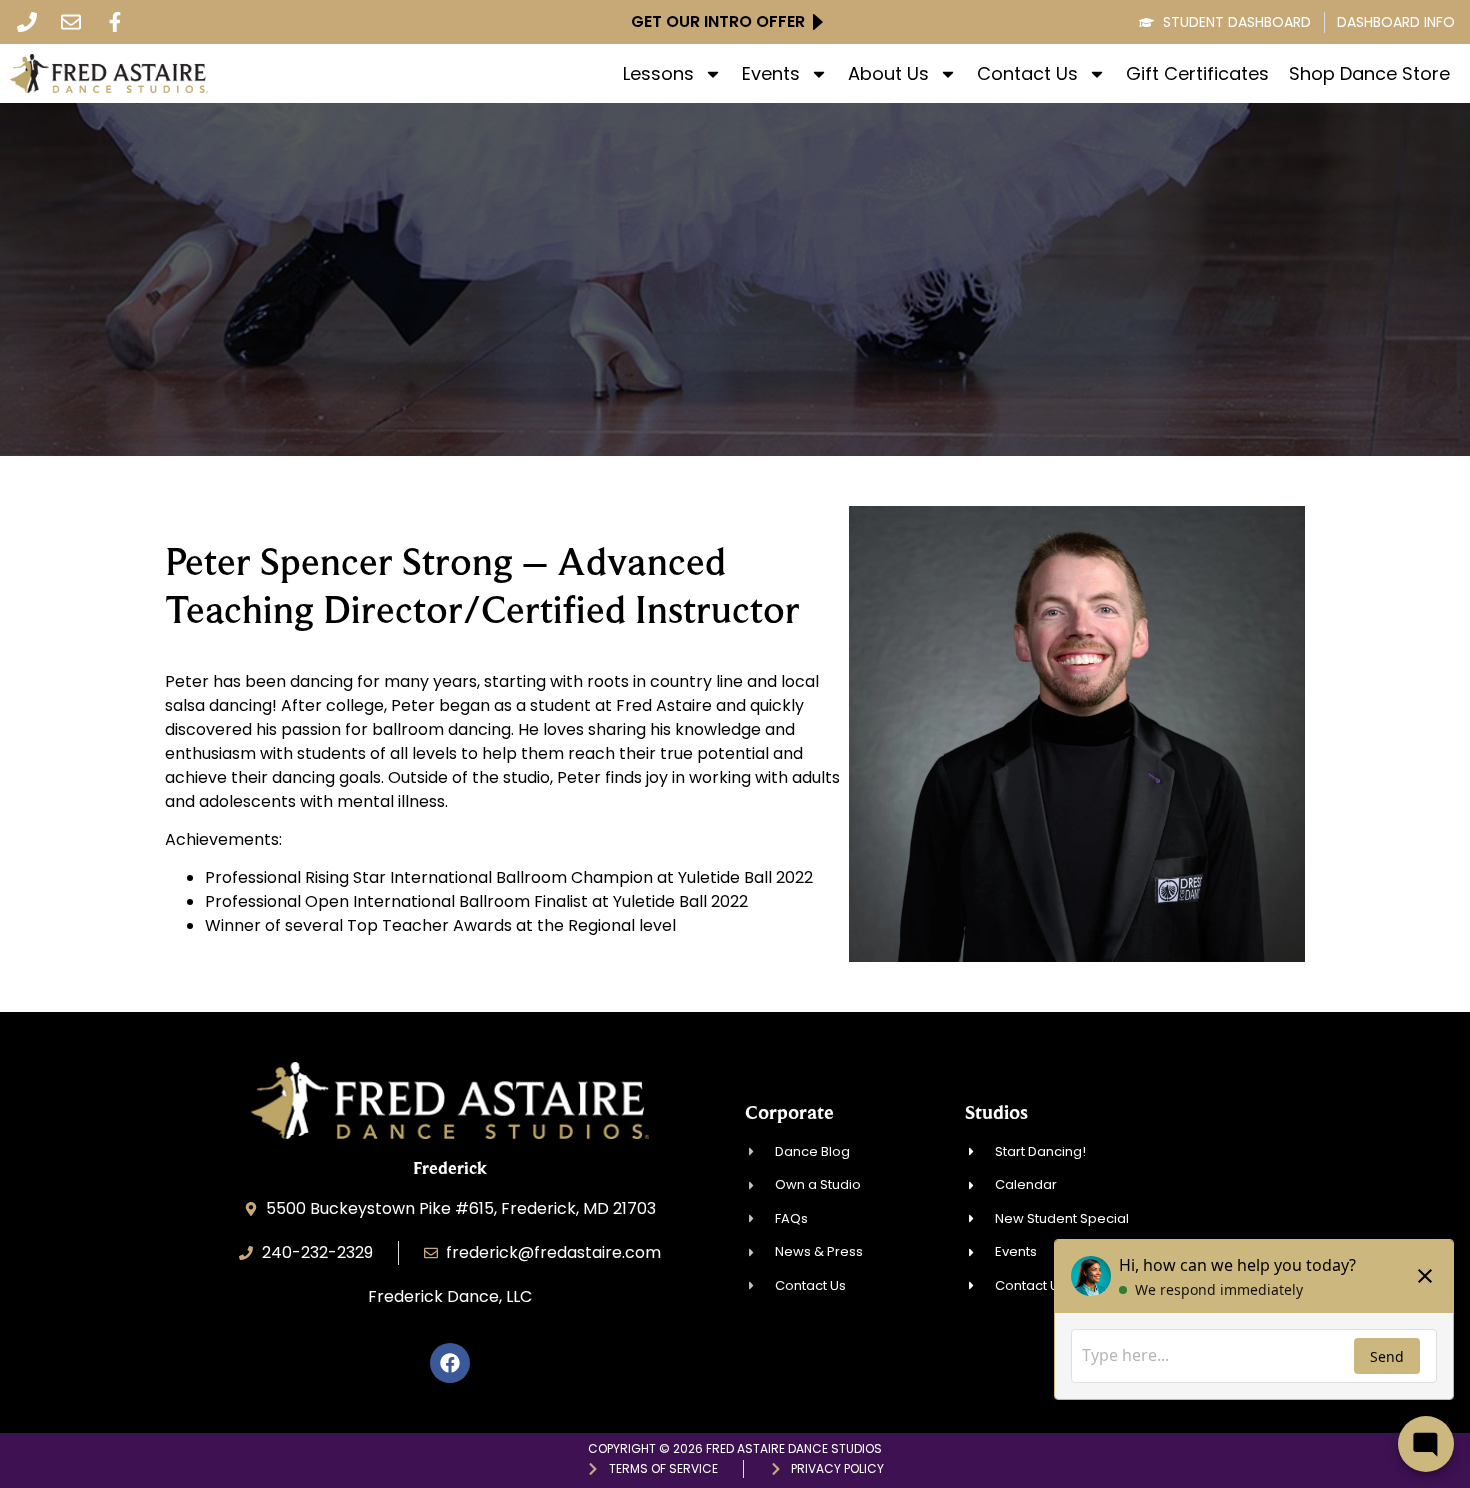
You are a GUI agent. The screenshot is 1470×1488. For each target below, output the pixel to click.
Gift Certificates (1197, 74)
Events (771, 74)
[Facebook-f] (115, 22)
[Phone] (27, 22)
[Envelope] (71, 22)
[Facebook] (450, 1363)
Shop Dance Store (1369, 74)
